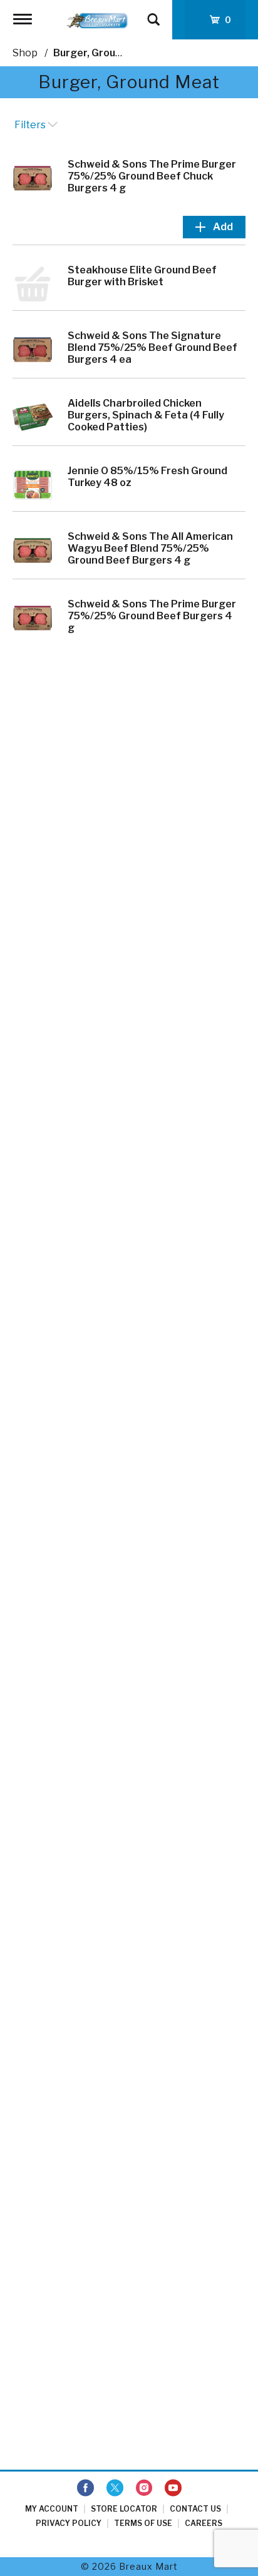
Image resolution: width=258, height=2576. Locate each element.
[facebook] (85, 2488)
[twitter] (115, 2488)
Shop (25, 53)
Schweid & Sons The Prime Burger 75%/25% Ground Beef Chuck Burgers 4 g (152, 176)
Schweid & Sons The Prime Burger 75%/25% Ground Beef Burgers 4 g (152, 616)
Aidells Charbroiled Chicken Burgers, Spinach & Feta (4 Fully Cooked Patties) (146, 415)
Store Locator (124, 2509)
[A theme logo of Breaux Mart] (97, 20)
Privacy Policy (69, 2523)
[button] (214, 227)
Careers (204, 2523)
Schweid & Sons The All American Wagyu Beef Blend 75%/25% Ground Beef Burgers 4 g (150, 548)
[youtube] (173, 2488)
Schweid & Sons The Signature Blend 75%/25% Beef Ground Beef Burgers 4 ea (152, 347)
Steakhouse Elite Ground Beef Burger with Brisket (142, 276)
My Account (52, 2509)
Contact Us (195, 2509)
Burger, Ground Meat (105, 53)
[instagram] (144, 2488)
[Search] (153, 14)
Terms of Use (143, 2523)
